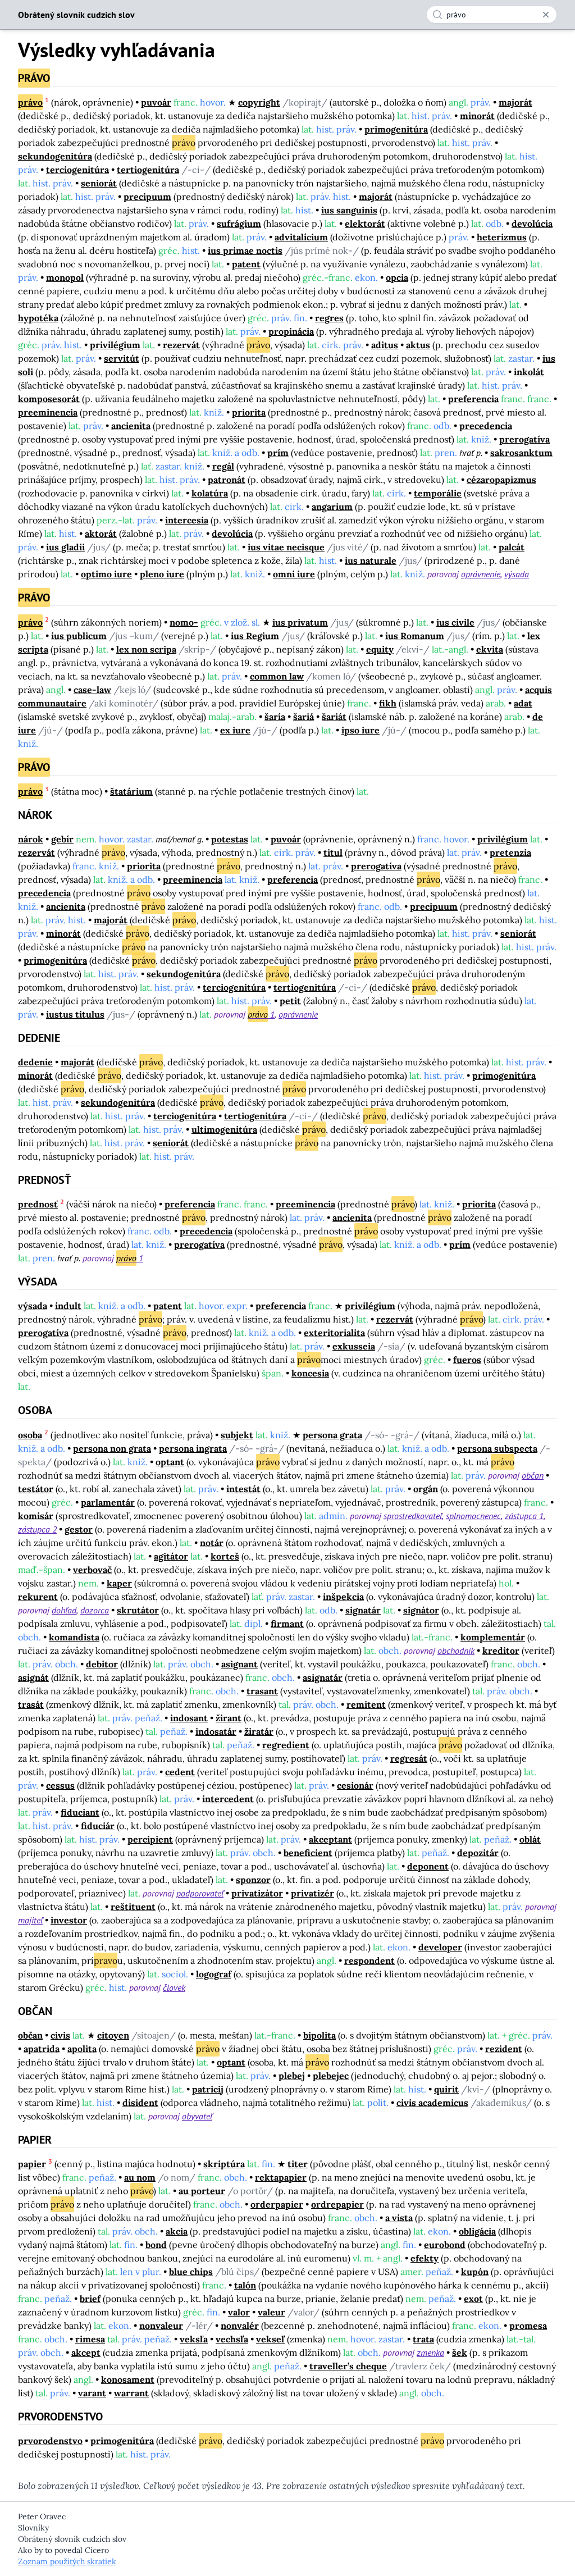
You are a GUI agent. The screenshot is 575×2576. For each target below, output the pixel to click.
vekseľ (270, 2339)
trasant (262, 1691)
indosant (189, 1718)
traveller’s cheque (348, 2366)
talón (245, 2285)
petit (290, 1001)
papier (32, 2164)
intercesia (187, 520)
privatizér (312, 1893)
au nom (140, 2177)
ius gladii (65, 547)
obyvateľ (197, 2116)
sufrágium (239, 224)
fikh (388, 703)
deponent (428, 1866)
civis (60, 2035)
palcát (512, 547)
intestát (243, 1489)
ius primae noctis (245, 250)
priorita (249, 412)
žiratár (259, 1731)
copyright (259, 102)
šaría (275, 717)
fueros (467, 1360)
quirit (446, 2089)
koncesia (310, 1373)
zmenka (430, 2352)
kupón (475, 2272)
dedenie (35, 1062)
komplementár (493, 1637)
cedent (180, 1772)
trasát (31, 1704)
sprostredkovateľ (413, 1516)
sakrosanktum (521, 453)
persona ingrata (193, 1448)
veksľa (194, 2339)
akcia (177, 2231)
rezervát (181, 345)
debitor (102, 1664)
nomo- (184, 622)
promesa (528, 2326)
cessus (60, 1785)
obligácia (477, 2231)
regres (329, 318)
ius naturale (371, 560)
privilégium (115, 345)
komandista (74, 1637)
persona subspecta (497, 1448)
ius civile (455, 622)
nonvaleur (161, 2326)
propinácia (291, 331)
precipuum (147, 197)
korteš (225, 1556)
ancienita (131, 426)
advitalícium (301, 237)
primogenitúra (396, 129)
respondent (369, 1961)
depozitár (478, 1853)
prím (278, 453)
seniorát (99, 183)
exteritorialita (334, 1333)
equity (380, 649)
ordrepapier (337, 2204)
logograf (214, 1974)
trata (423, 2339)
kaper (119, 1583)
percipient (150, 1839)
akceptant (330, 1839)
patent (246, 264)
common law (277, 676)
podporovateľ (200, 1893)
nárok (31, 839)
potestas (230, 839)
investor (69, 1920)
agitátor (171, 1556)
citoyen (113, 2035)
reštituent (133, 1907)
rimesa (90, 2339)
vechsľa (232, 2339)
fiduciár (98, 1826)
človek (174, 1987)
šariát (334, 717)
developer (440, 1947)
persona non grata (112, 1448)
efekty (425, 2258)
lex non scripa (146, 649)
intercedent (228, 1799)
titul (333, 852)
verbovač (92, 1570)
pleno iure (162, 574)
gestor (79, 1529)
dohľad (64, 1610)
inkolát (529, 372)
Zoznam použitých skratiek (67, 2561)
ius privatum (300, 622)
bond (156, 2245)
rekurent (38, 1597)
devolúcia (532, 224)
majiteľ (30, 1920)
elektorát (365, 224)
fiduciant (80, 1812)
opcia (397, 277)
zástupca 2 (37, 1529)
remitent (366, 1704)
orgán (426, 1489)
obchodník (456, 1651)
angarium (332, 507)
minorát (477, 116)
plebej (292, 2076)
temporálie (438, 493)
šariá (304, 717)
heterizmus (502, 237)
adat (523, 703)
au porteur (202, 2191)
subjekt (237, 1435)
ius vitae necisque (286, 547)
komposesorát (49, 399)
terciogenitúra (77, 170)
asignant (239, 1664)
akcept (86, 2352)
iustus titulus (75, 1014)
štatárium (131, 791)
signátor (421, 1610)
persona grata (332, 1435)
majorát (515, 102)
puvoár (156, 102)
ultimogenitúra (224, 1129)
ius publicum (79, 636)
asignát (33, 1677)
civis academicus (432, 2103)
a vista (399, 2218)
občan (533, 1475)
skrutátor (138, 1610)
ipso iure (360, 730)
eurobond (445, 2245)
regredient (286, 1745)
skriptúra (224, 2164)
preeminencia (48, 412)
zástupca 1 (524, 1516)
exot (473, 2299)
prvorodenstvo (50, 2441)
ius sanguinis (349, 210)
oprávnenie (481, 574)
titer (298, 2164)
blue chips (191, 2272)
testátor (36, 1489)
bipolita (320, 2035)
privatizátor (257, 1893)
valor (239, 2312)
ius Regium (255, 636)
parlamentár (108, 1502)
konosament (128, 2379)
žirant (229, 1718)
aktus (418, 345)
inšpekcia (343, 1597)
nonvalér (240, 2326)
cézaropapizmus (501, 480)
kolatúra (210, 493)
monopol (65, 277)
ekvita (490, 649)
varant (92, 2393)
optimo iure (106, 574)
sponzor (253, 1880)
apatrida (42, 2049)
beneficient (308, 1853)
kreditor (501, 1651)
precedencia (486, 426)
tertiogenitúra (148, 170)
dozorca (95, 1610)
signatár (363, 1610)
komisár (36, 1516)
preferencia (473, 399)
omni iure (294, 574)
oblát (530, 1839)
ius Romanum (415, 636)
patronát (227, 480)
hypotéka (38, 318)
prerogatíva (524, 439)
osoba (30, 1435)
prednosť (38, 1204)
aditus (385, 345)
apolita (82, 2049)
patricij (208, 2089)
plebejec (331, 2076)
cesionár (355, 1785)
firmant (287, 1624)
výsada (517, 574)
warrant (131, 2393)
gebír (62, 839)
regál (223, 466)
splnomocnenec (473, 1516)
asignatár (323, 1677)
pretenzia (510, 852)
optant (170, 1462)
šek (460, 2352)
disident (140, 2103)
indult (68, 1306)
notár (212, 1543)
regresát (409, 1758)
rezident (504, 2049)
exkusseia (354, 1346)
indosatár (216, 1731)
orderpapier (277, 2204)
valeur (271, 2312)
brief (90, 2299)
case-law (92, 690)
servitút (122, 358)
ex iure (235, 730)
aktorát (101, 534)
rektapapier (281, 2177)
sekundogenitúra (55, 156)
